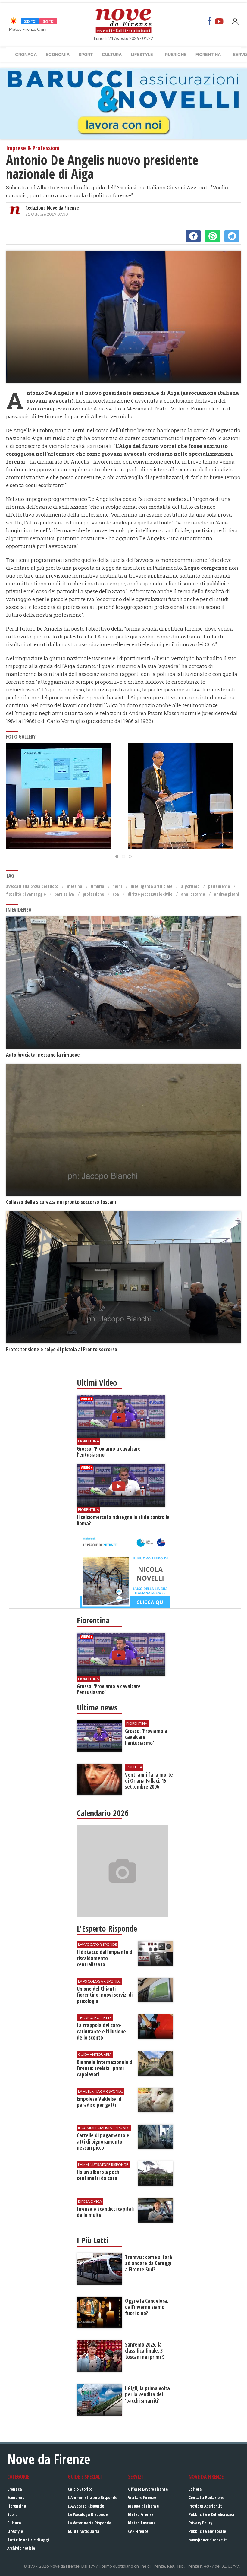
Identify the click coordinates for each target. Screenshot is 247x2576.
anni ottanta (193, 894)
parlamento (219, 886)
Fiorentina (208, 54)
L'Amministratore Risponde (92, 2497)
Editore (195, 2489)
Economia (58, 54)
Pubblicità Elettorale (207, 2531)
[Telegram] (232, 236)
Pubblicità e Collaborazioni (213, 2514)
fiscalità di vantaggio (26, 894)
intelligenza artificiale (152, 886)
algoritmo (190, 886)
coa (116, 894)
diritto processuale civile (150, 894)
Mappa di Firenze (143, 2506)
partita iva (64, 894)
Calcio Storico (80, 2489)
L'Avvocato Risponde (86, 2506)
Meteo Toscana (142, 2523)
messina (75, 886)
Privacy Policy (200, 2523)
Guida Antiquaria (84, 2531)
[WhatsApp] (213, 236)
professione (93, 894)
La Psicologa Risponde (88, 2514)
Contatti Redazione (206, 2497)
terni (117, 886)
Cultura (112, 54)
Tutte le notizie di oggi (28, 2540)
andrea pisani (227, 894)
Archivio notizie (21, 2548)
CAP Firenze (138, 2531)
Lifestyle (142, 54)
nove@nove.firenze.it (208, 2540)
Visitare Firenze (142, 2497)
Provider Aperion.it (205, 2506)
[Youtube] (219, 21)
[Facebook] (210, 21)
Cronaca (26, 54)
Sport (86, 54)
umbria (98, 886)
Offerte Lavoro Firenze (148, 2489)
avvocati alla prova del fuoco (32, 886)
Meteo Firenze (141, 2514)
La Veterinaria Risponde (89, 2523)
